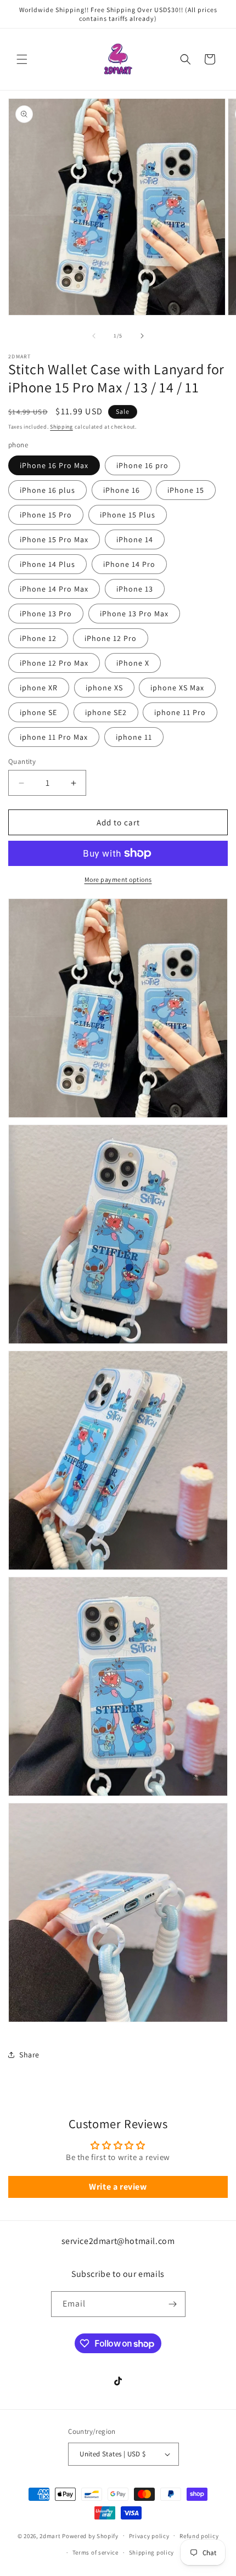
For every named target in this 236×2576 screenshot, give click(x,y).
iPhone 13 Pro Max (134, 614)
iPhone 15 (186, 490)
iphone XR (39, 688)
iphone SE (38, 712)
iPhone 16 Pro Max (54, 465)
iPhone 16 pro (142, 465)
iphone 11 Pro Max (54, 737)
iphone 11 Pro (180, 712)
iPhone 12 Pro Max (54, 663)
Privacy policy (149, 2536)
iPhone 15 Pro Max (54, 539)
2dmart (50, 2535)
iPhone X (133, 663)
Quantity (22, 761)
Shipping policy (152, 2552)
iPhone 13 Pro (46, 614)
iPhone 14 (135, 539)
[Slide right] (142, 336)
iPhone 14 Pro (129, 564)
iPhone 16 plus (47, 490)
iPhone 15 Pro (46, 515)
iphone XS (104, 688)
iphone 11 (134, 737)
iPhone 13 (135, 589)
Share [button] (29, 2055)
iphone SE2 (106, 712)
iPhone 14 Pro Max (54, 589)
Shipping (61, 427)
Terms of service (95, 2552)
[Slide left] (94, 336)
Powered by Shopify (90, 2535)
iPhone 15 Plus (128, 515)
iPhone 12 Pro (111, 638)
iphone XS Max (177, 688)
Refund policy (199, 2536)
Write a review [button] (118, 2187)
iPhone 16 (122, 490)
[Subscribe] (173, 2304)
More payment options (118, 879)
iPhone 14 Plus (47, 564)
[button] (22, 59)
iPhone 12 (38, 638)
